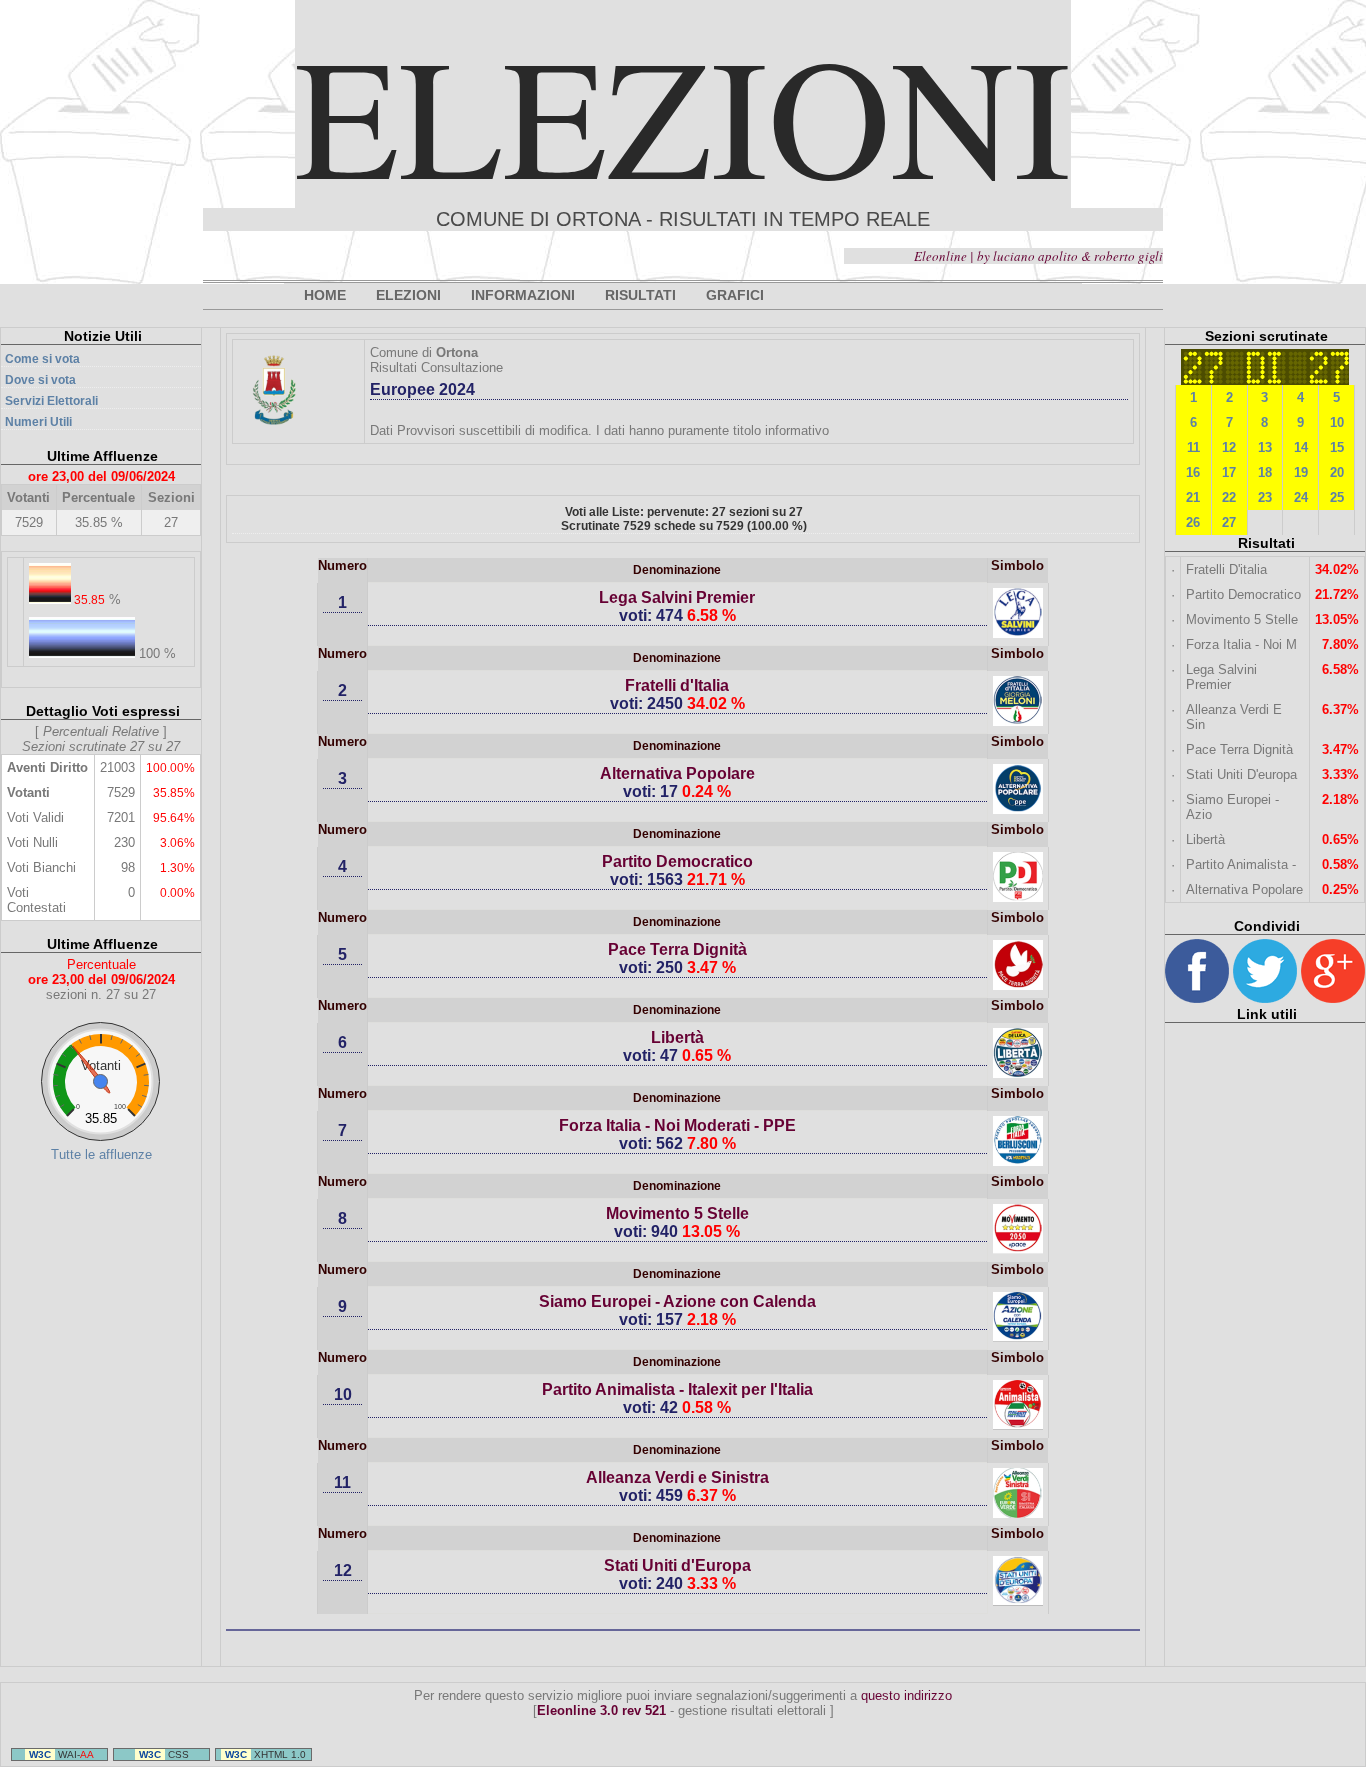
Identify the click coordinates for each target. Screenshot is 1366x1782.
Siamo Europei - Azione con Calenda (677, 1301)
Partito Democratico (677, 861)
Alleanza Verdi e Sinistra (677, 1477)
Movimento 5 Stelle (677, 1213)
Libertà (677, 1037)
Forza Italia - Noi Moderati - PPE (677, 1125)
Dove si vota (40, 380)
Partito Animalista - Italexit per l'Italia (677, 1389)
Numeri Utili (38, 422)
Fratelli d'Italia (677, 685)
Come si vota (42, 359)
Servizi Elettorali (51, 401)
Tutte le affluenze (101, 1154)
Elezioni (683, 113)
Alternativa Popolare (677, 773)
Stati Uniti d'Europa (677, 1565)
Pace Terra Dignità (677, 949)
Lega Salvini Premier (677, 597)
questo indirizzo (906, 1695)
